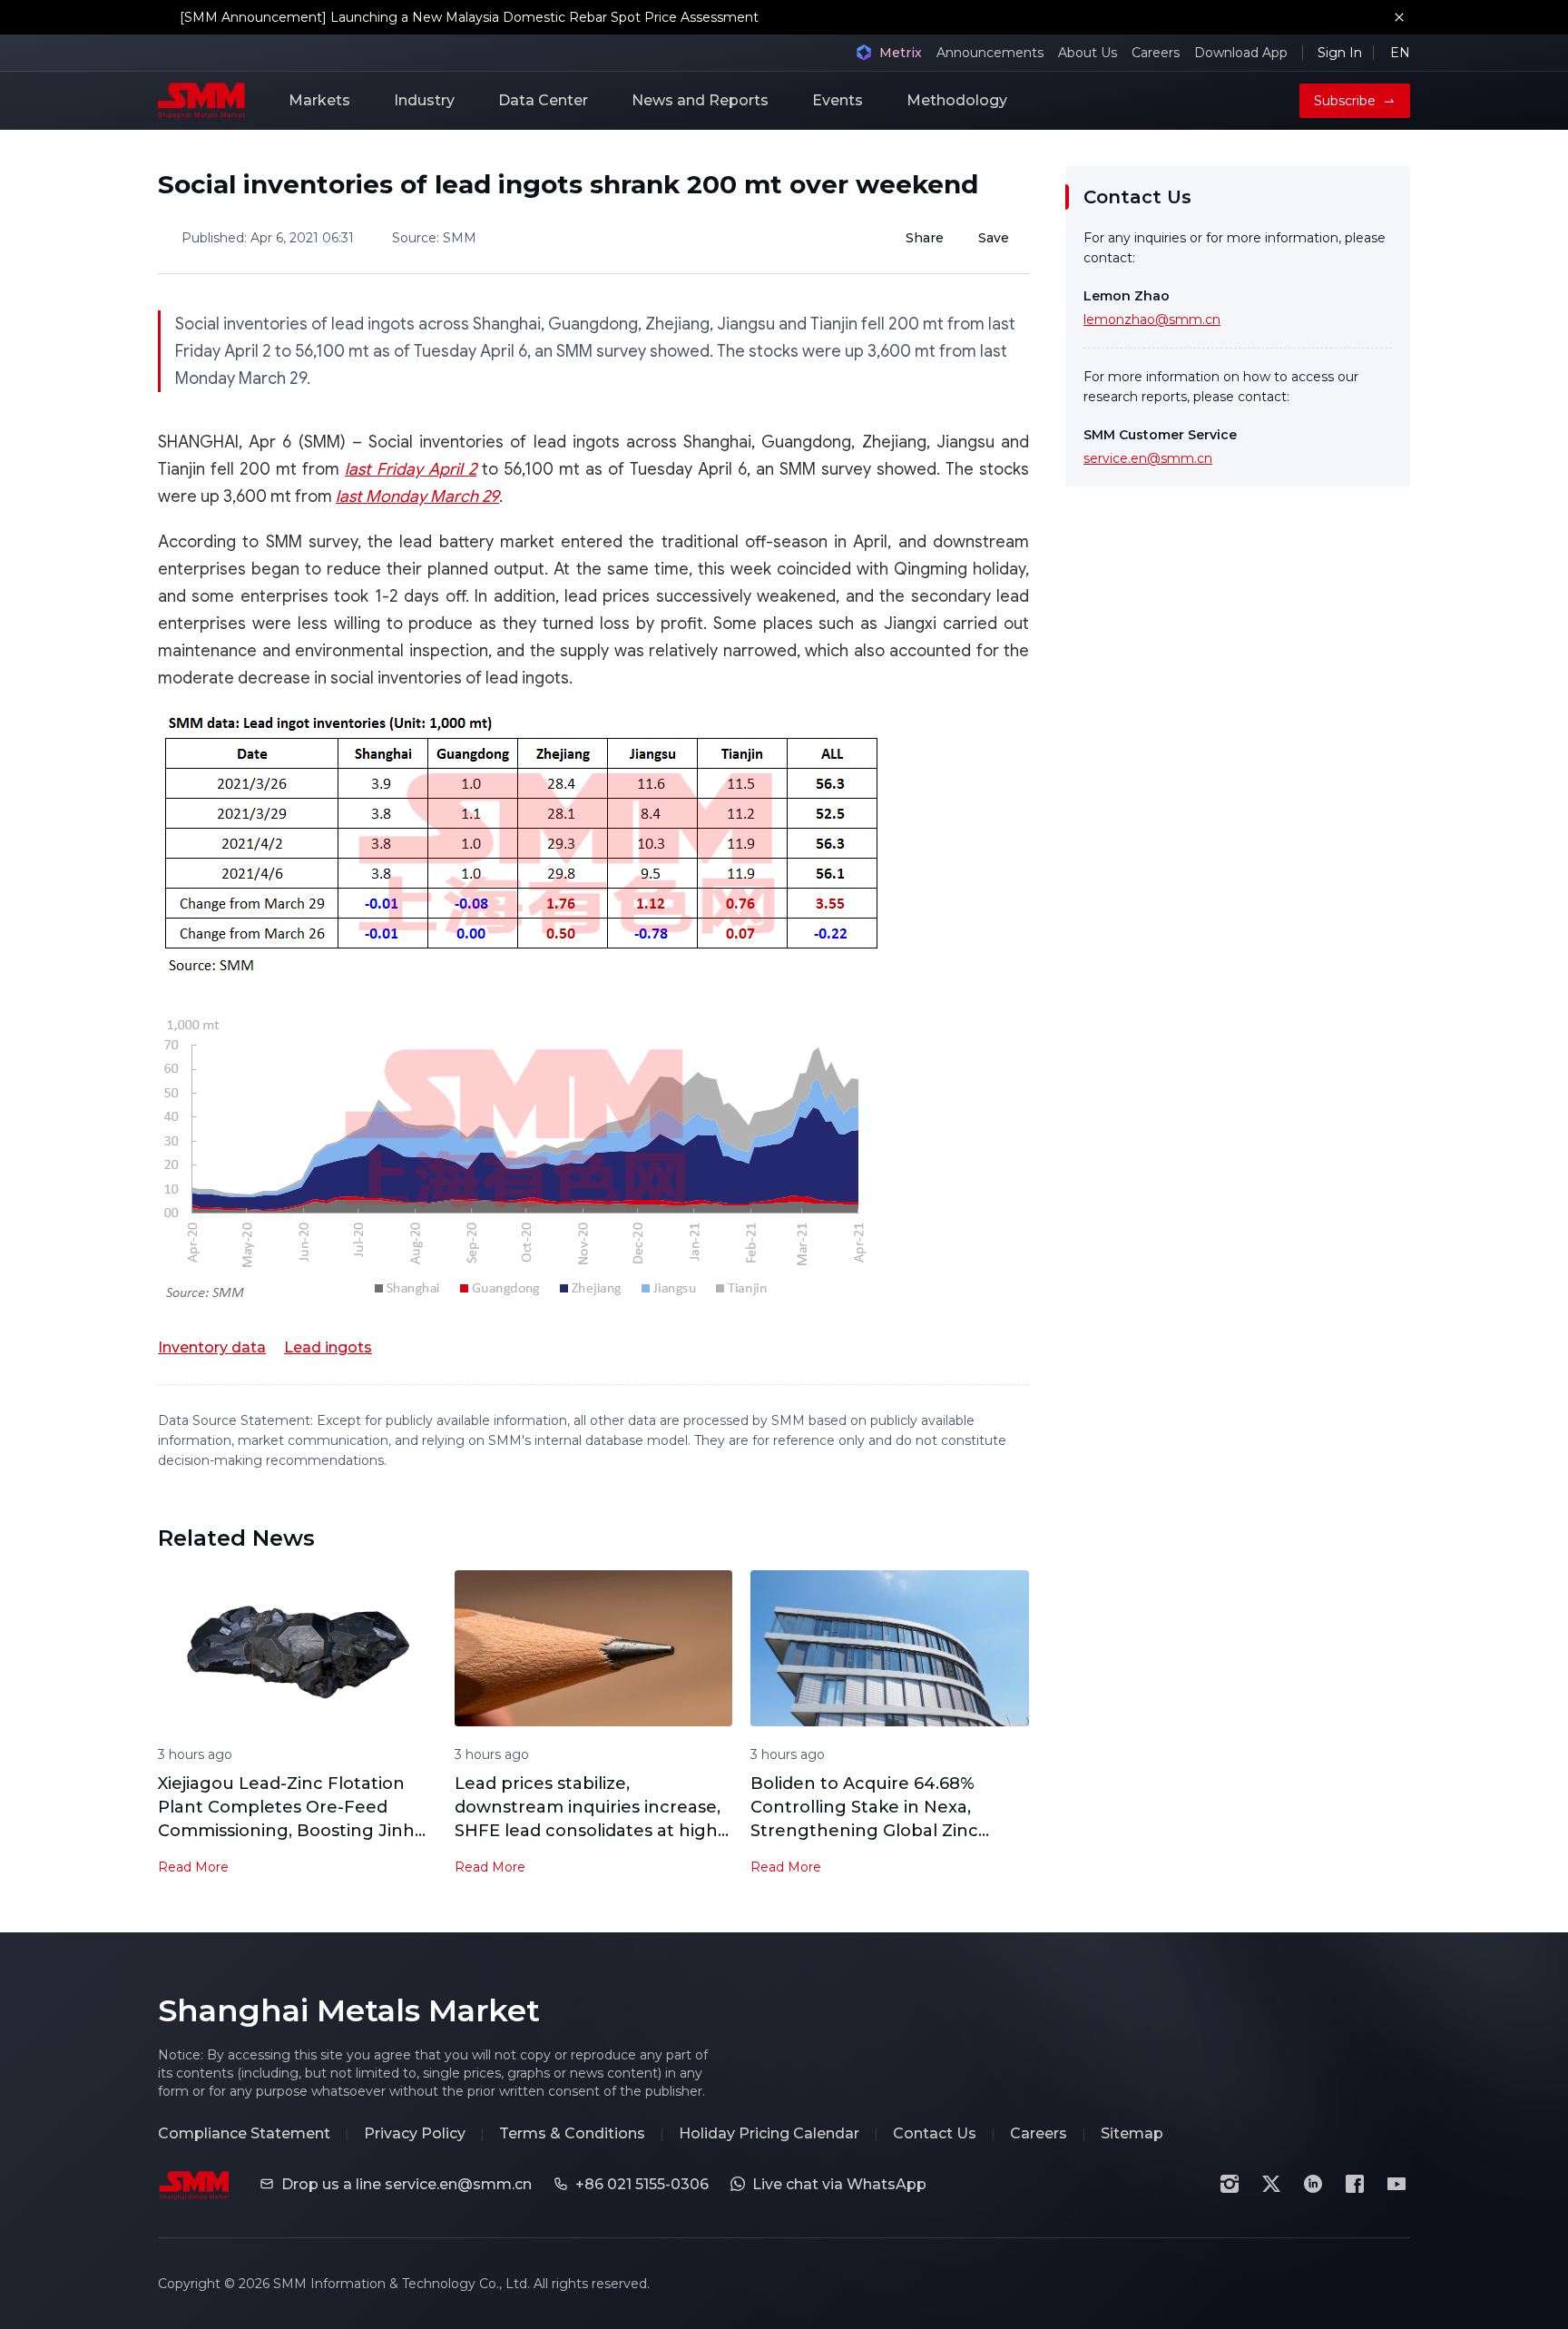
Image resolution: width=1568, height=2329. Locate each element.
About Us (1088, 53)
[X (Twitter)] (1271, 2184)
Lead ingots (328, 1347)
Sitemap (1132, 2133)
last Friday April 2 (411, 469)
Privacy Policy (415, 2133)
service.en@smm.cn (1148, 458)
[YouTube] (1396, 2184)
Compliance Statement (244, 2133)
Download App (1241, 53)
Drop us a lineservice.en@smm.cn (407, 2184)
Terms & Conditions (572, 2133)
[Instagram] (1230, 2184)
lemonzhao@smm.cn (1152, 319)
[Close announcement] (1399, 17)
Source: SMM (434, 238)
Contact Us (935, 2133)
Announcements (990, 53)
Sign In (1340, 53)
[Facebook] (1355, 2184)
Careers (1156, 53)
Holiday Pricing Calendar (769, 2133)
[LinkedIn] (1313, 2184)
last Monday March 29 (417, 496)
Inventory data (212, 1347)
